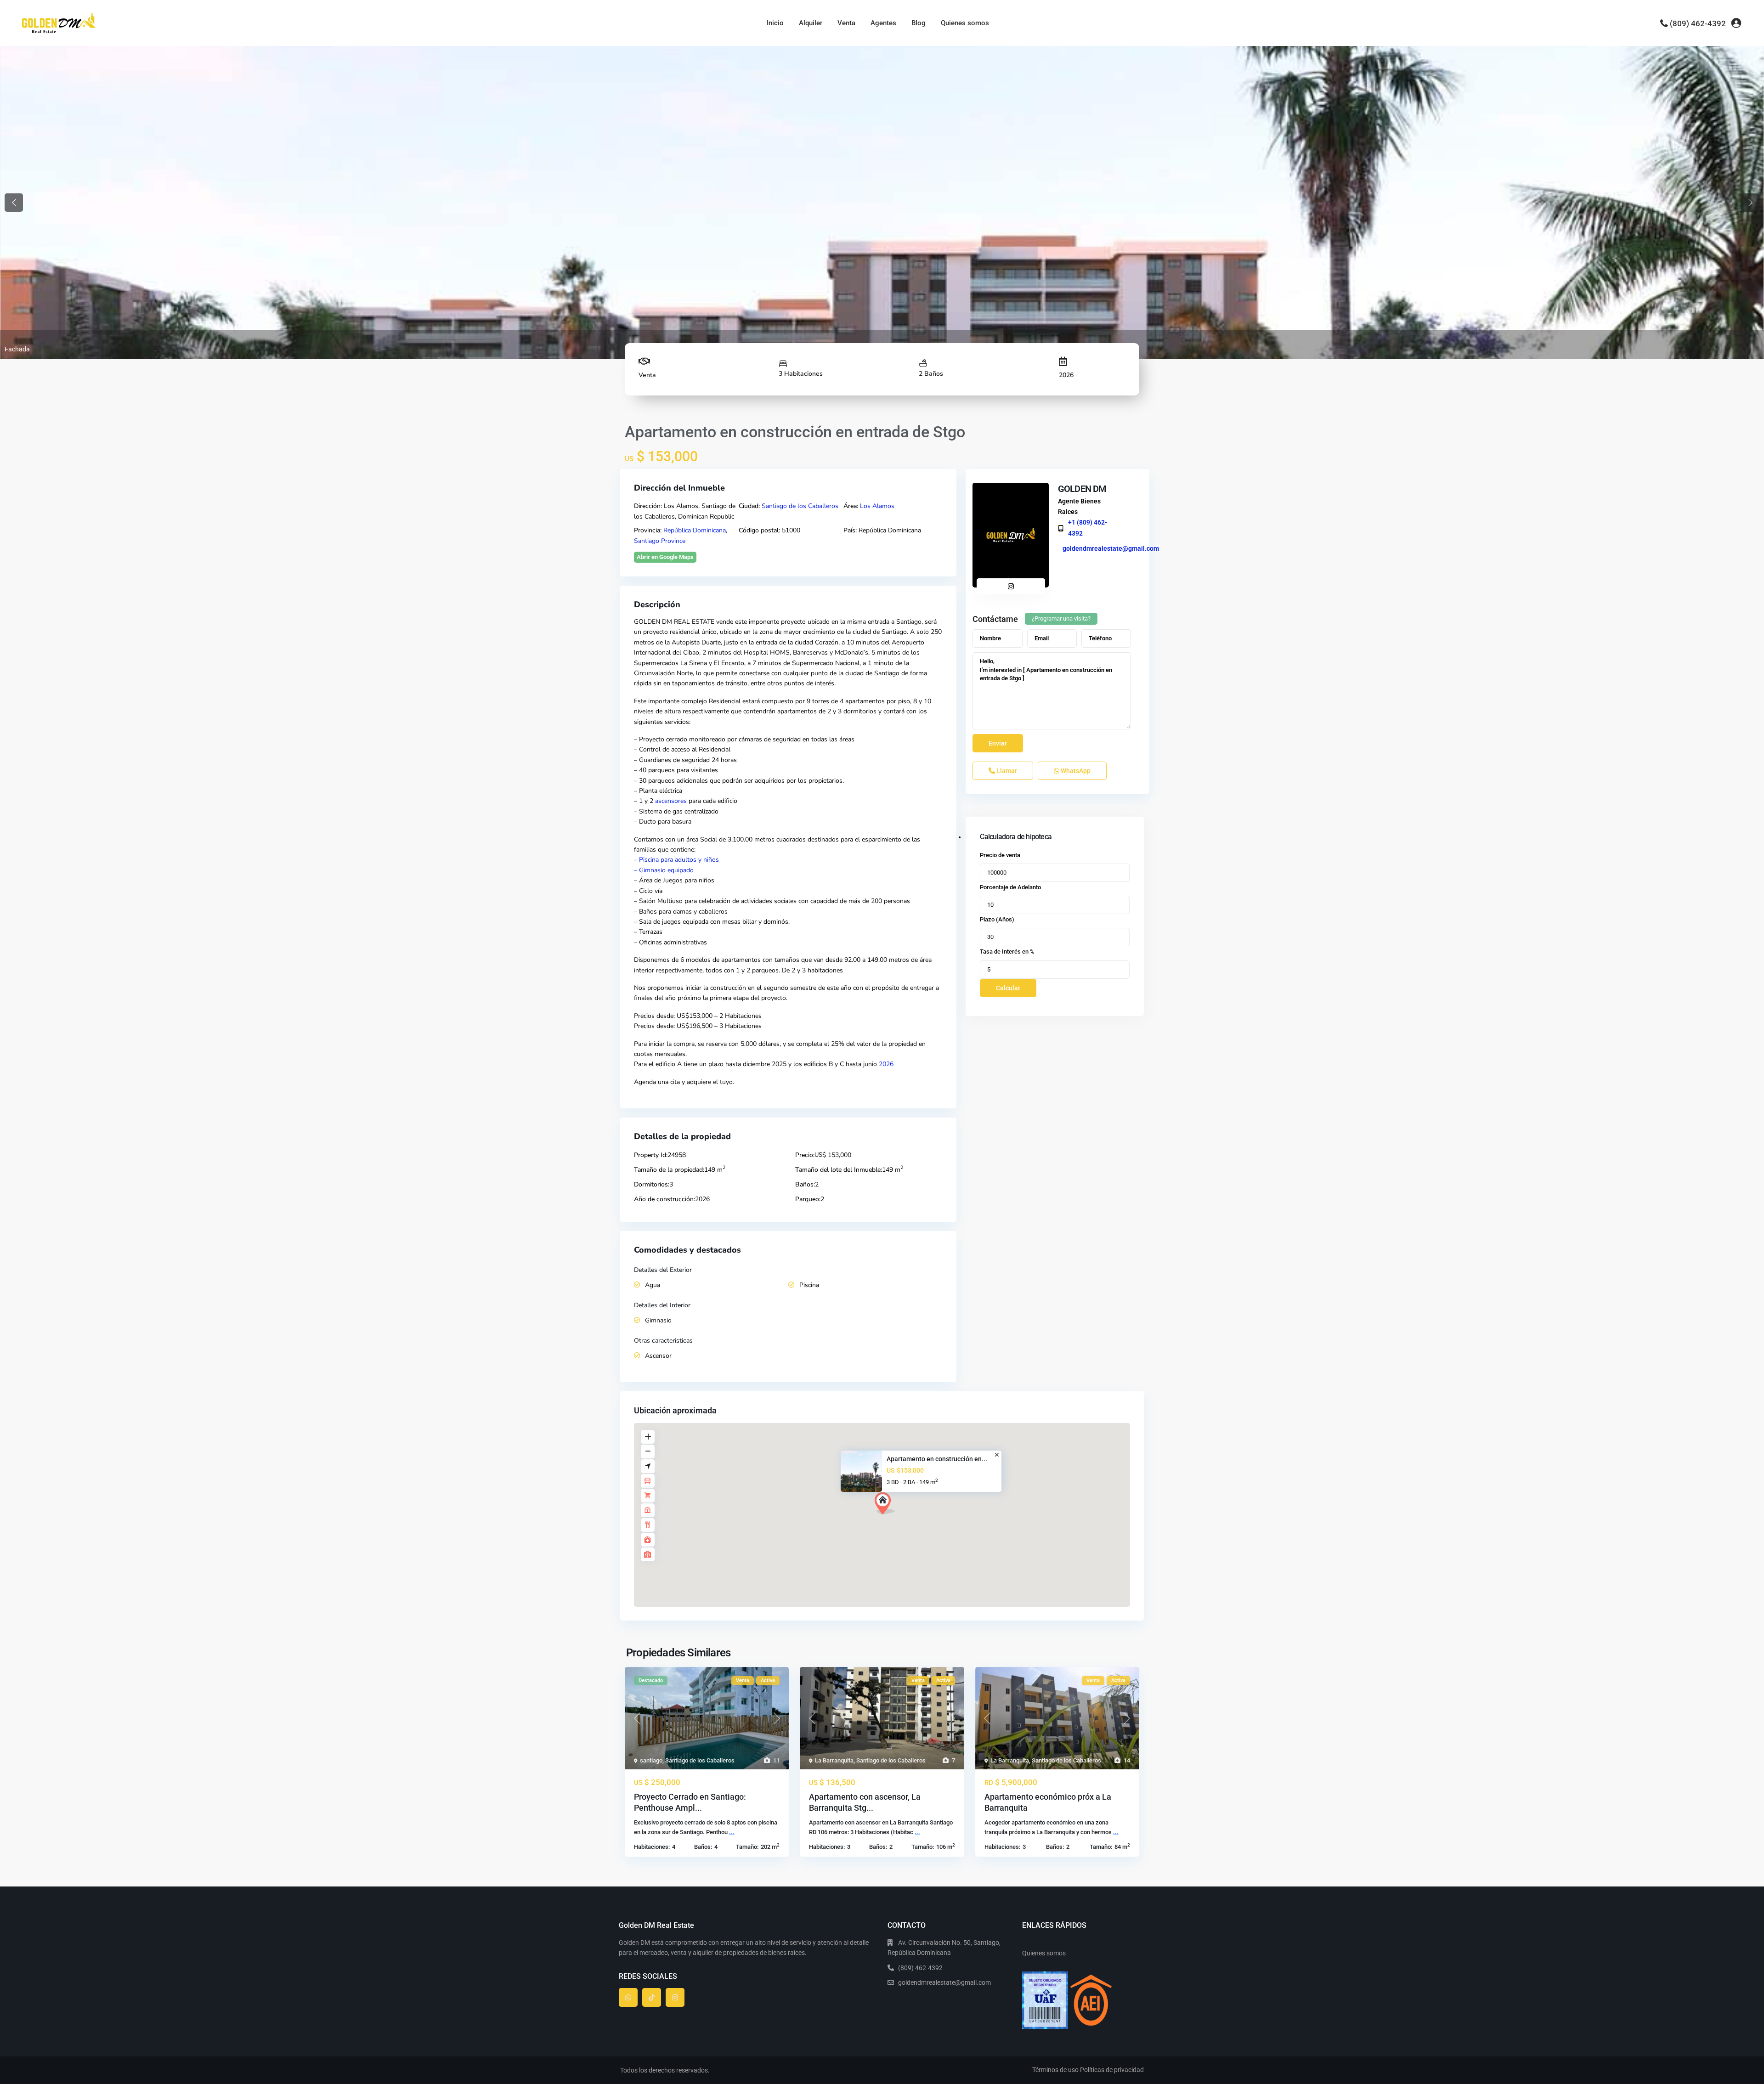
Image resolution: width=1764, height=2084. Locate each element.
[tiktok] (652, 1997)
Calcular (1008, 988)
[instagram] (675, 1997)
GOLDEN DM (1082, 489)
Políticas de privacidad (1112, 2070)
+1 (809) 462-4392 (1088, 528)
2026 (886, 1064)
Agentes (883, 23)
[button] (885, 1503)
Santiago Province (660, 541)
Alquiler (811, 23)
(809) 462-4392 (1698, 23)
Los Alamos (877, 506)
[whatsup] (628, 1997)
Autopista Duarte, (697, 642)
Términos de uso (1055, 2070)
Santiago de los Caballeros (800, 506)
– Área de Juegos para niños (674, 880)
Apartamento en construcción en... (937, 1459)
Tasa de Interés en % (1007, 952)
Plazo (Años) (997, 919)
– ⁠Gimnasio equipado (664, 870)
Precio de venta (1000, 855)
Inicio (775, 23)
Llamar (1006, 771)
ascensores (671, 801)
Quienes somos (965, 23)
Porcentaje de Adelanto (1010, 887)
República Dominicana (695, 530)
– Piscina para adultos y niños (676, 860)
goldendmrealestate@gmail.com (1111, 548)
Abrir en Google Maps (665, 557)
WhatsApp (1075, 771)
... (732, 1832)
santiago (651, 1760)
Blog (919, 23)
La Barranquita (834, 1760)
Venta (846, 23)
